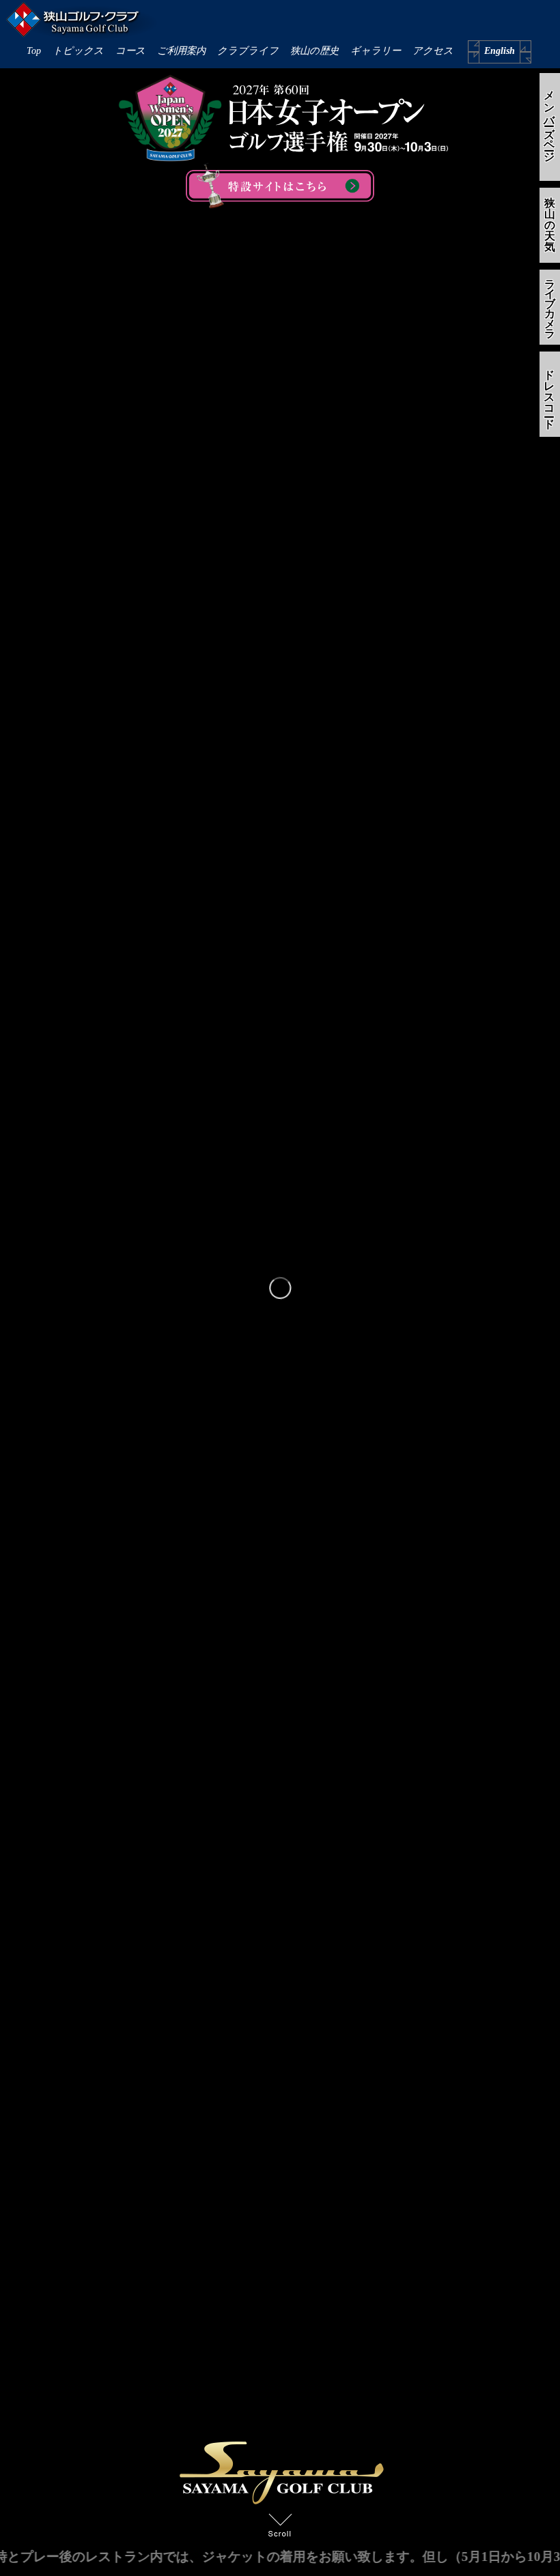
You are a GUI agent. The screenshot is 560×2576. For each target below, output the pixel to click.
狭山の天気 (550, 225)
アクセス (433, 51)
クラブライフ (248, 51)
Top (34, 51)
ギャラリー (376, 51)
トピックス (78, 51)
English (500, 51)
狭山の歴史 (314, 51)
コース (130, 51)
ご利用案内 (181, 51)
